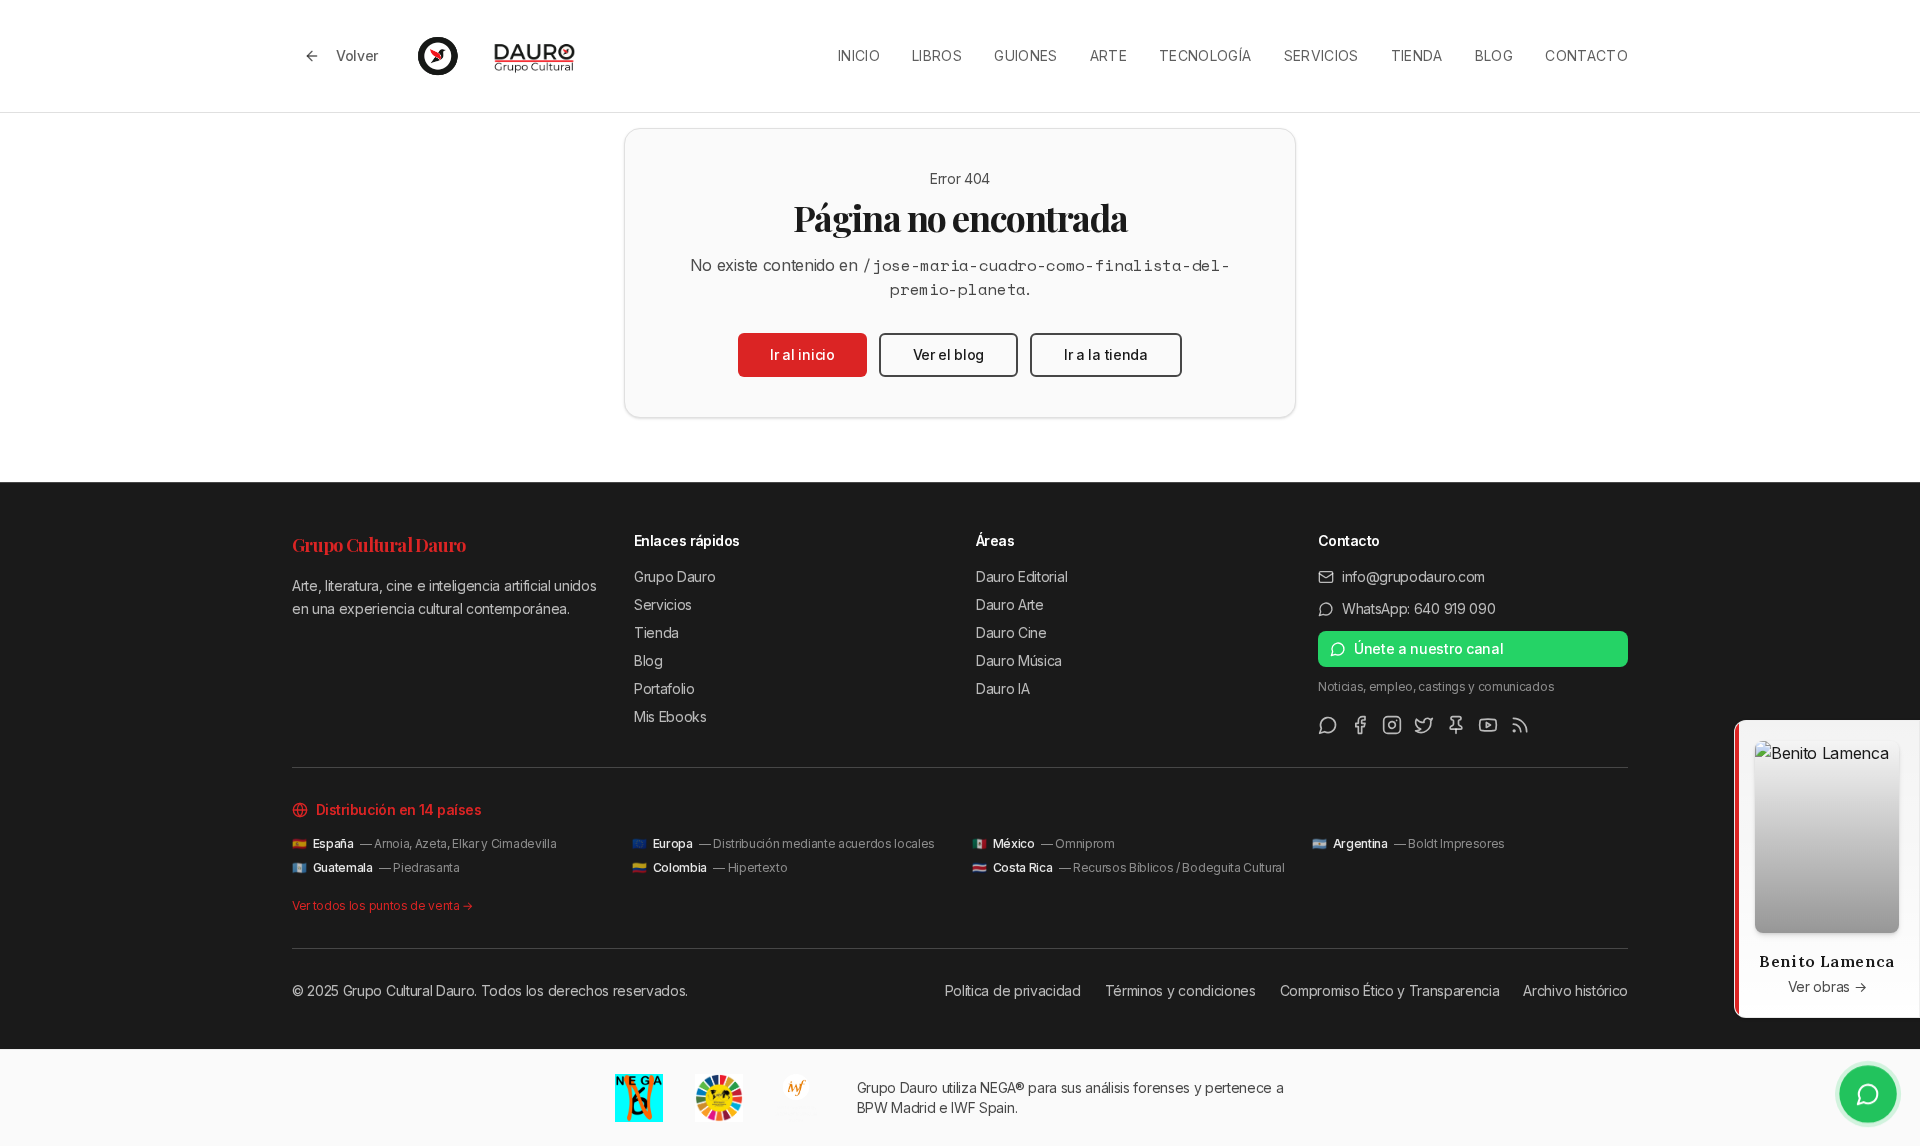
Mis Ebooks (670, 716)
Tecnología (1205, 55)
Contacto (1586, 55)
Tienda (1417, 55)
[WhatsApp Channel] (1328, 725)
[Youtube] (1488, 725)
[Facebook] (1360, 725)
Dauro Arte (1010, 604)
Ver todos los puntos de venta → (382, 905)
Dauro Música (1019, 660)
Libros (937, 55)
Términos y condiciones (1180, 990)
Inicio (859, 55)
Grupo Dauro (674, 576)
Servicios (1321, 55)
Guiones (1025, 55)
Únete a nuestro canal (1428, 648)
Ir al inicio (802, 354)
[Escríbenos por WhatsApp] (1868, 1094)
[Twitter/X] (1424, 725)
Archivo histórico (1575, 990)
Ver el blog (948, 354)
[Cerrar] (1755, 741)
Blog (1494, 55)
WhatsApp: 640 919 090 (1418, 608)
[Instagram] (1392, 725)
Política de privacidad (1013, 990)
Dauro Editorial (1021, 576)
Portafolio (664, 688)
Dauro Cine (1011, 632)
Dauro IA (1002, 688)
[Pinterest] (1456, 725)
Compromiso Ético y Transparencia (1390, 990)
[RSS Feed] (1520, 725)
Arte (1108, 55)
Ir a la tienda (1106, 354)
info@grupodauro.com (1413, 576)
